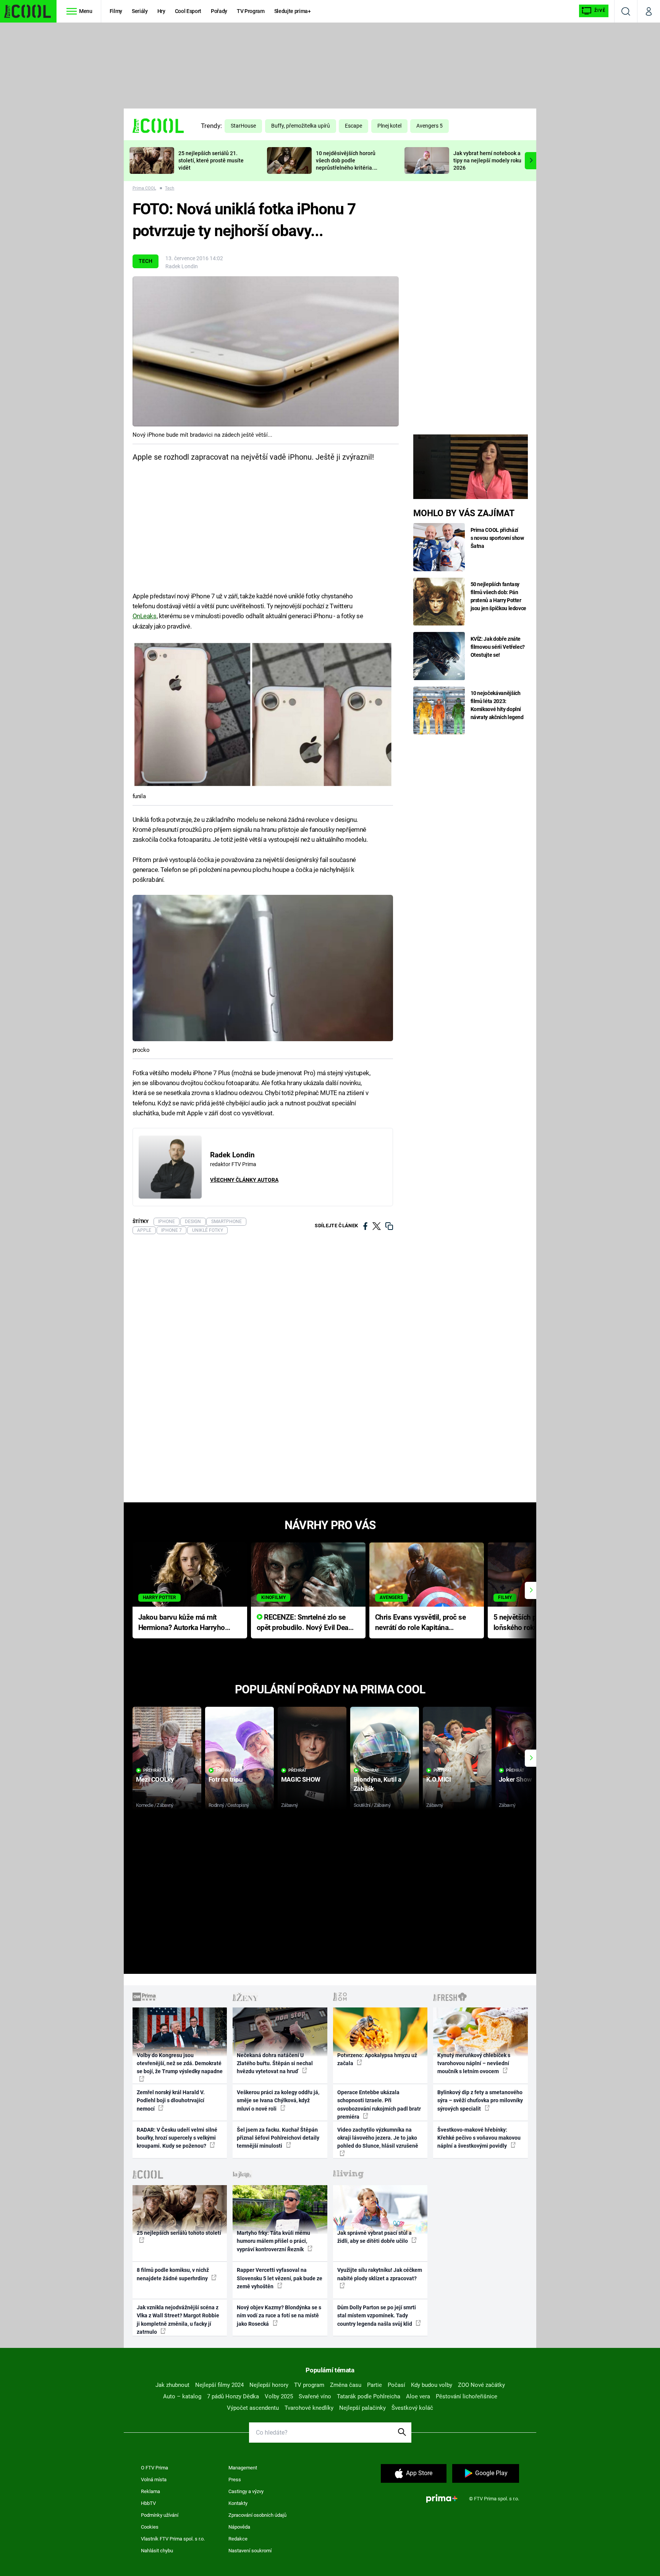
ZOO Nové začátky (481, 2385)
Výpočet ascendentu (253, 2408)
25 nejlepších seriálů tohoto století (179, 2233)
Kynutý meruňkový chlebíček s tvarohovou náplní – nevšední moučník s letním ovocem (474, 2063)
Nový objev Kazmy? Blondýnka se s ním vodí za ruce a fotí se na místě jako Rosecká (279, 2316)
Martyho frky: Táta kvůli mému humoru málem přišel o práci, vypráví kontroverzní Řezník (273, 2241)
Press (235, 2480)
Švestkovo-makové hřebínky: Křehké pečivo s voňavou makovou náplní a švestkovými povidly (479, 2138)
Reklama (150, 2491)
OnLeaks (145, 616)
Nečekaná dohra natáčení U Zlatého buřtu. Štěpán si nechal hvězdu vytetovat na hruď (275, 2063)
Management (243, 2468)
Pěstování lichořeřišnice (467, 2396)
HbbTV (148, 2503)
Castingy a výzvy (246, 2491)
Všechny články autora (244, 1180)
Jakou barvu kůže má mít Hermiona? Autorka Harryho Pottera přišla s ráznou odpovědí (182, 1623)
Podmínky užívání (160, 2515)
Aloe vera (418, 2396)
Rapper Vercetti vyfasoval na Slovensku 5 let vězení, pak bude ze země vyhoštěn (280, 2278)
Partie (374, 2385)
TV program (309, 2385)
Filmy (116, 11)
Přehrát (152, 1770)
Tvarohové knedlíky (309, 2408)
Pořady (219, 11)
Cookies (150, 2527)
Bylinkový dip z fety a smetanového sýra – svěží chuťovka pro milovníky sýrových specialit (480, 2100)
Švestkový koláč (412, 2408)
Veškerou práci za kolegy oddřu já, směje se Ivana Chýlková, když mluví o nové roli (278, 2100)
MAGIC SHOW (301, 1779)
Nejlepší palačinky (362, 2408)
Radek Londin (182, 266)
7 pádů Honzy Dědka (233, 2396)
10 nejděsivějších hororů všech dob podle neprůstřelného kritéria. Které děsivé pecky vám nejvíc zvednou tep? (346, 168)
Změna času (346, 2385)
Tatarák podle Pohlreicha (369, 2396)
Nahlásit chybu (157, 2551)
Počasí (396, 2385)
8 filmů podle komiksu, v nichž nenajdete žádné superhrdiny (173, 2274)
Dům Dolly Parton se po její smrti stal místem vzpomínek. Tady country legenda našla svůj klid (377, 2316)
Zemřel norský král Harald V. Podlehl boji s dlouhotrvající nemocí (171, 2100)
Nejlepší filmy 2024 (219, 2385)
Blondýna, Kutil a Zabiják (378, 1784)
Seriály (140, 11)
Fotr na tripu (226, 1779)
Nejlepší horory (269, 2385)
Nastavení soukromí (250, 2551)
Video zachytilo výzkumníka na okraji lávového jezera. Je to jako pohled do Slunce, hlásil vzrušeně (378, 2138)
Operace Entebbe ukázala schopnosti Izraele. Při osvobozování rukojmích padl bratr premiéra (379, 2105)
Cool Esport (188, 11)
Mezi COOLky (155, 1779)
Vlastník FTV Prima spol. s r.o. (173, 2539)
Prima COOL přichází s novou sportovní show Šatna (497, 538)
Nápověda (239, 2527)
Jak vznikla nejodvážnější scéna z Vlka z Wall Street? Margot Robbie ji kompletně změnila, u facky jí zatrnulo (178, 2320)
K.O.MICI (439, 1779)
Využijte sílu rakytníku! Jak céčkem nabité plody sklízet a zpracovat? (380, 2274)
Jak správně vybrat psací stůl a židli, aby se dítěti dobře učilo (374, 2237)
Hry (161, 11)
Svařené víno (315, 2396)
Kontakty (238, 2503)
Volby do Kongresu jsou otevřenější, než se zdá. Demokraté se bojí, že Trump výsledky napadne (180, 2063)
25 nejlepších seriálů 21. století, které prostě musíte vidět (211, 160)
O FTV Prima (154, 2468)
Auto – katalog (182, 2396)
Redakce (238, 2539)
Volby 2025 (279, 2396)
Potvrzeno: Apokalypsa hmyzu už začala (377, 2059)
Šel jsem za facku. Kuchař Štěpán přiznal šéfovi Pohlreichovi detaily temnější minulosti (278, 2138)
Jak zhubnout (172, 2385)
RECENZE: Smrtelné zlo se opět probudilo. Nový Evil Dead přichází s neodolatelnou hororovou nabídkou (305, 1623)
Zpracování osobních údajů (257, 2515)
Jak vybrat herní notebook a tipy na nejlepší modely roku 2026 (487, 160)
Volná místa (154, 2480)
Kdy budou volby (432, 2385)
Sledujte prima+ (293, 11)
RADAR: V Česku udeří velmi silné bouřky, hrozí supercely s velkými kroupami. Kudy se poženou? (177, 2138)
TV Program (251, 11)
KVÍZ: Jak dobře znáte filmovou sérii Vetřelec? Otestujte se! (498, 647)
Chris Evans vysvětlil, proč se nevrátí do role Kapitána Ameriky (421, 1623)
